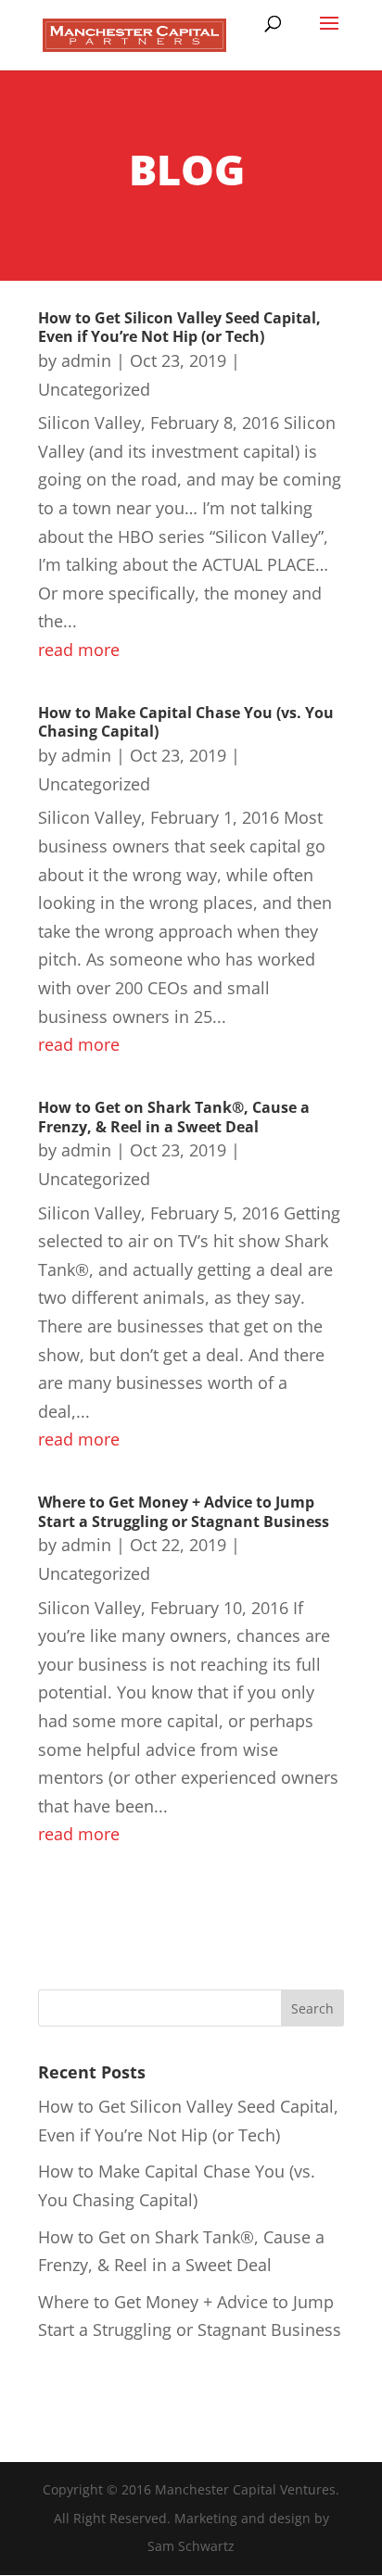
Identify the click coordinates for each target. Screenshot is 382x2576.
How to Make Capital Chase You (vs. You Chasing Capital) (186, 722)
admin (86, 360)
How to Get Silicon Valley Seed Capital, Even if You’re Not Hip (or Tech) (179, 328)
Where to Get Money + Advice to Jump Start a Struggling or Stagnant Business (184, 1512)
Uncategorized (94, 389)
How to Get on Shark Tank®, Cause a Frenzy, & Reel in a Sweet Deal (174, 1117)
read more (79, 650)
